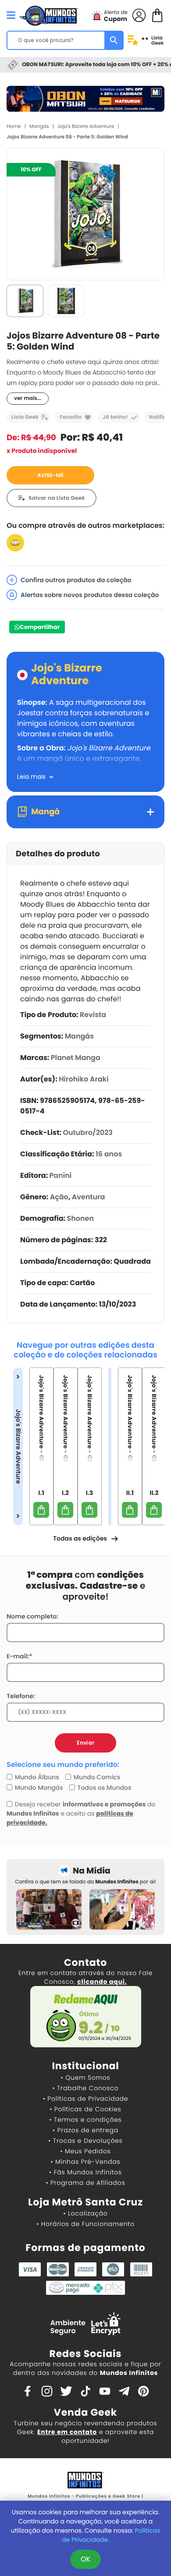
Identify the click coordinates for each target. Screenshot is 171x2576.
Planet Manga (76, 1058)
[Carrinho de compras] (157, 15)
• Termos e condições (85, 2120)
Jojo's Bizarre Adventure (86, 126)
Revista (93, 1015)
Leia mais (31, 777)
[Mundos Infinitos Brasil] (49, 14)
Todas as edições (80, 1538)
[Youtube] (105, 2391)
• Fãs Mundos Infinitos (85, 2172)
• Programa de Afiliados (85, 2183)
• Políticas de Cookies (85, 2109)
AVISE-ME (51, 475)
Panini (61, 1175)
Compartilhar (40, 627)
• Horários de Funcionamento (85, 2224)
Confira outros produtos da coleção (76, 580)
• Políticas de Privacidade (85, 2099)
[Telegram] (124, 2391)
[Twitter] (66, 2391)
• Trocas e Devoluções (85, 2141)
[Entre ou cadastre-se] (139, 15)
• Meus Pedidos (85, 2151)
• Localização (85, 2213)
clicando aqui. (102, 1982)
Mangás (39, 126)
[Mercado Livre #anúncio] (15, 542)
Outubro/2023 (88, 1133)
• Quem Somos (86, 2078)
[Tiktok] (85, 2391)
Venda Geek (85, 2412)
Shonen (81, 1218)
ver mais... (28, 398)
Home (14, 126)
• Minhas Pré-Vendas (85, 2162)
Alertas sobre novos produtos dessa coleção (90, 595)
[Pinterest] (143, 2391)
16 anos (109, 1154)
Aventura (89, 1197)
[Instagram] (47, 2391)
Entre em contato (67, 2432)
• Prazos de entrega (85, 2130)
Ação (59, 1197)
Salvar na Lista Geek (57, 498)
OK (85, 2559)
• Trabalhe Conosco (85, 2088)
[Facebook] (28, 2391)
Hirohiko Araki (84, 1079)
